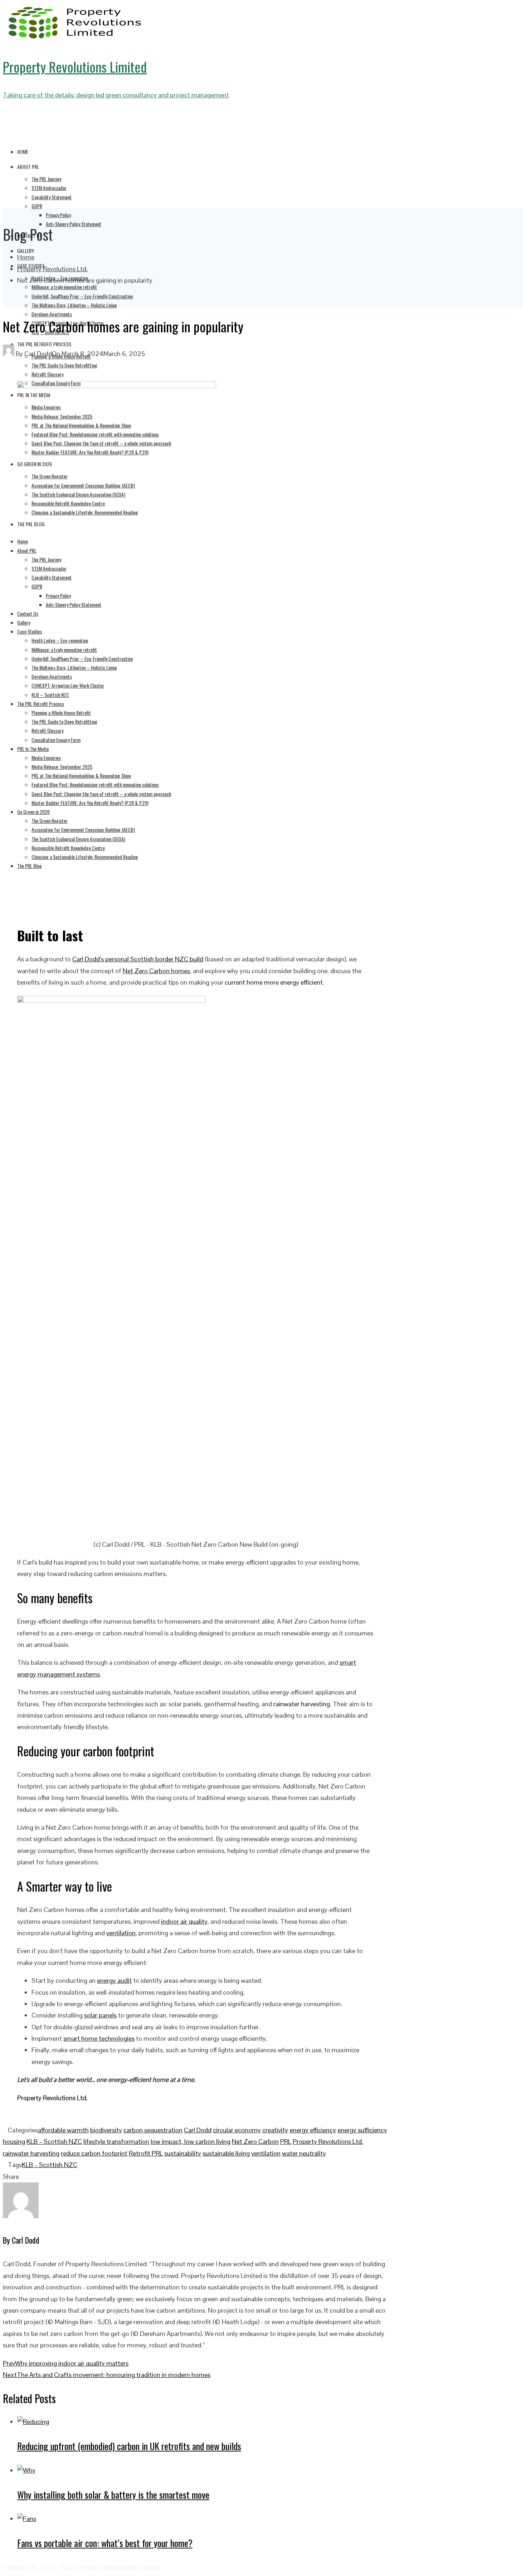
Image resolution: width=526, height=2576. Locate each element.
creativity (275, 2130)
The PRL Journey (46, 179)
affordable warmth (63, 2130)
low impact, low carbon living (191, 2141)
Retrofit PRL (146, 2153)
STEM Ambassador (49, 188)
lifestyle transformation (116, 2141)
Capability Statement (52, 197)
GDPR (37, 206)
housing (14, 2141)
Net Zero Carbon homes (156, 971)
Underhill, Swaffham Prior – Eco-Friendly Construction (82, 296)
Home (23, 152)
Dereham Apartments (52, 314)
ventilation (121, 1933)
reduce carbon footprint (94, 2153)
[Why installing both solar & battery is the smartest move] (26, 2470)
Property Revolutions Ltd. (328, 2141)
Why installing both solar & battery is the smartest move (113, 2495)
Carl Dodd (198, 2130)
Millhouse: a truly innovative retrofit (64, 287)
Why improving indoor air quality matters (66, 2363)
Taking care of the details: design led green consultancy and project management (116, 95)
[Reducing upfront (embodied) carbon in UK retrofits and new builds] (33, 2422)
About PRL (28, 167)
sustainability (183, 2153)
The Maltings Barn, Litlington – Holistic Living (74, 305)
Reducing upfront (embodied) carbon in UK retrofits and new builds (129, 2446)
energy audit (114, 1980)
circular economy (237, 2130)
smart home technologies (99, 2038)
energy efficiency (313, 2130)
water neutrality (304, 2153)
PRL (286, 2141)
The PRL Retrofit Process (44, 344)
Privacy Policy (58, 215)
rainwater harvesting (302, 1704)
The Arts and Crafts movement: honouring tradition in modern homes (107, 2375)
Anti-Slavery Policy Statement (74, 224)
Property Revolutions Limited (75, 67)
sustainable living (226, 2153)
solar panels (100, 2015)
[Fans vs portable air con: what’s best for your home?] (27, 2519)
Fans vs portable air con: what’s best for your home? (105, 2543)
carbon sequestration (153, 2130)
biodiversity (106, 2130)
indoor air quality (184, 1921)
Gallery (26, 251)
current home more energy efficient (274, 982)
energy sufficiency (362, 2130)
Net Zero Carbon (255, 2141)
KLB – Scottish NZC (54, 2141)
